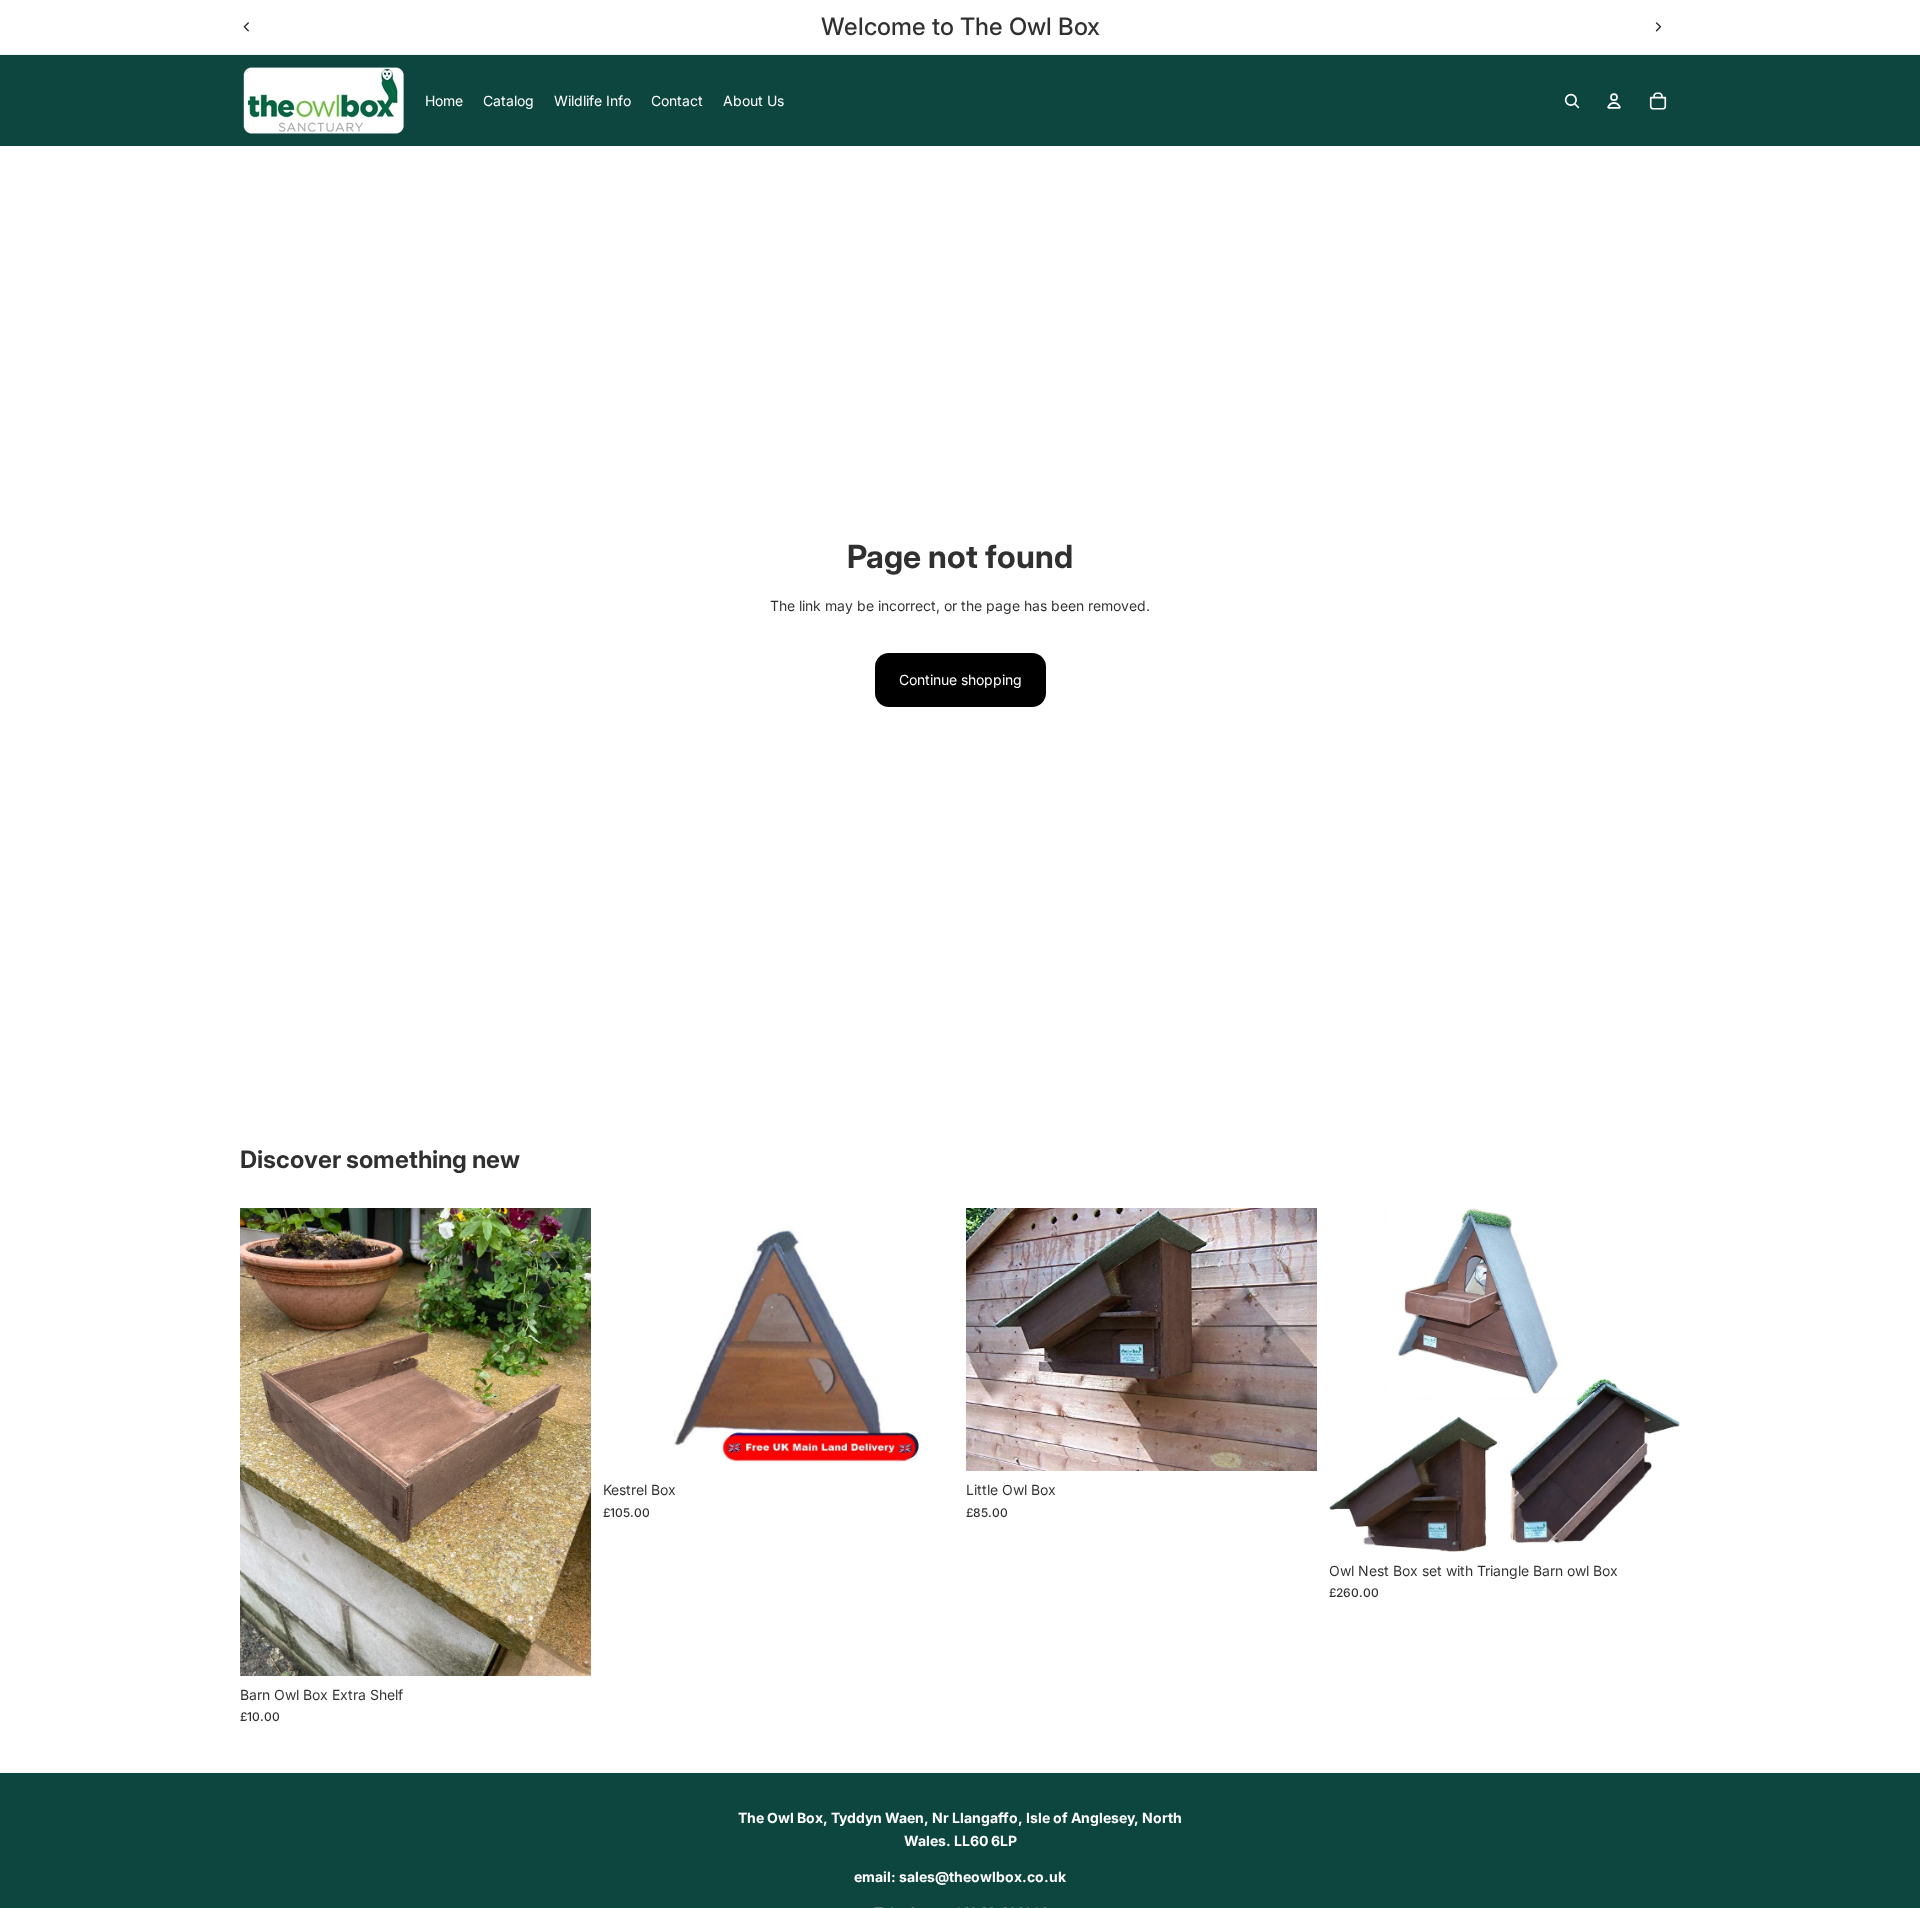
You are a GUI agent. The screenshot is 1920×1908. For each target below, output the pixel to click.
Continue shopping (960, 679)
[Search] (1572, 101)
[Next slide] (1658, 27)
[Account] (1614, 101)
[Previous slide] (247, 27)
